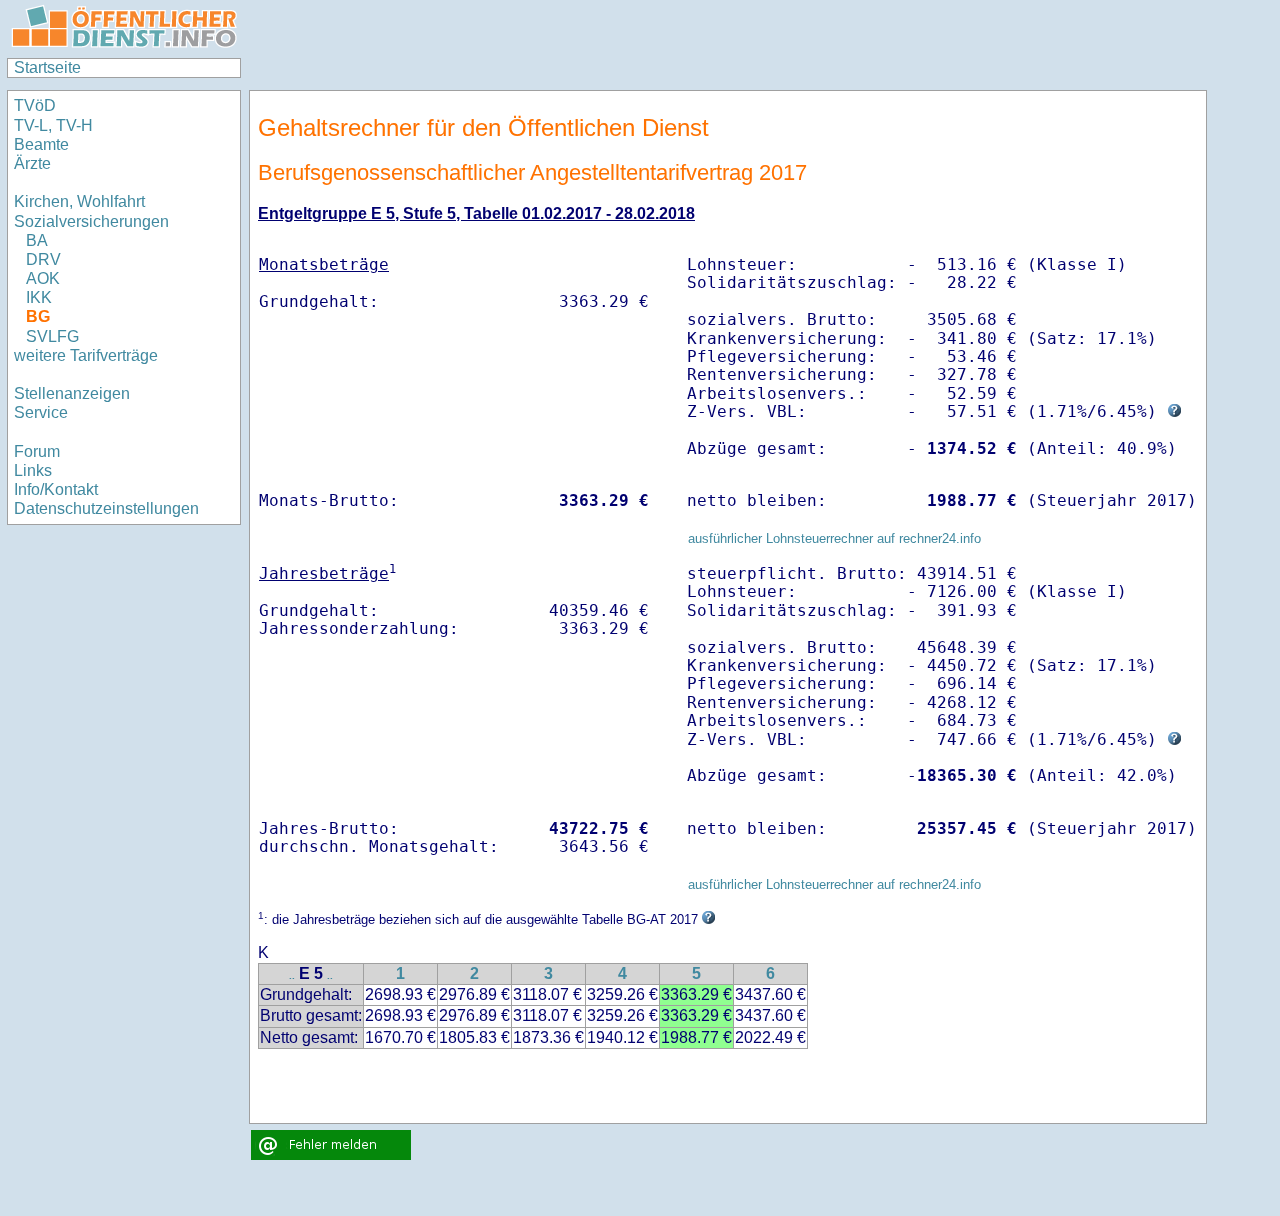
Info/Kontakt (56, 489)
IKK (39, 297)
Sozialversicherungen (91, 221)
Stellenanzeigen (72, 393)
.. (292, 975)
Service (41, 412)
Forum (37, 451)
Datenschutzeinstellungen (106, 508)
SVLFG (52, 336)
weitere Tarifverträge (86, 355)
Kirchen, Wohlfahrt (79, 201)
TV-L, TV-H (53, 125)
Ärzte (32, 163)
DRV (43, 259)
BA (37, 240)
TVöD (35, 105)
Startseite (47, 67)
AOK (43, 278)
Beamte (41, 144)
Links (33, 470)
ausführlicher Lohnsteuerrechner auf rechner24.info (834, 538)
